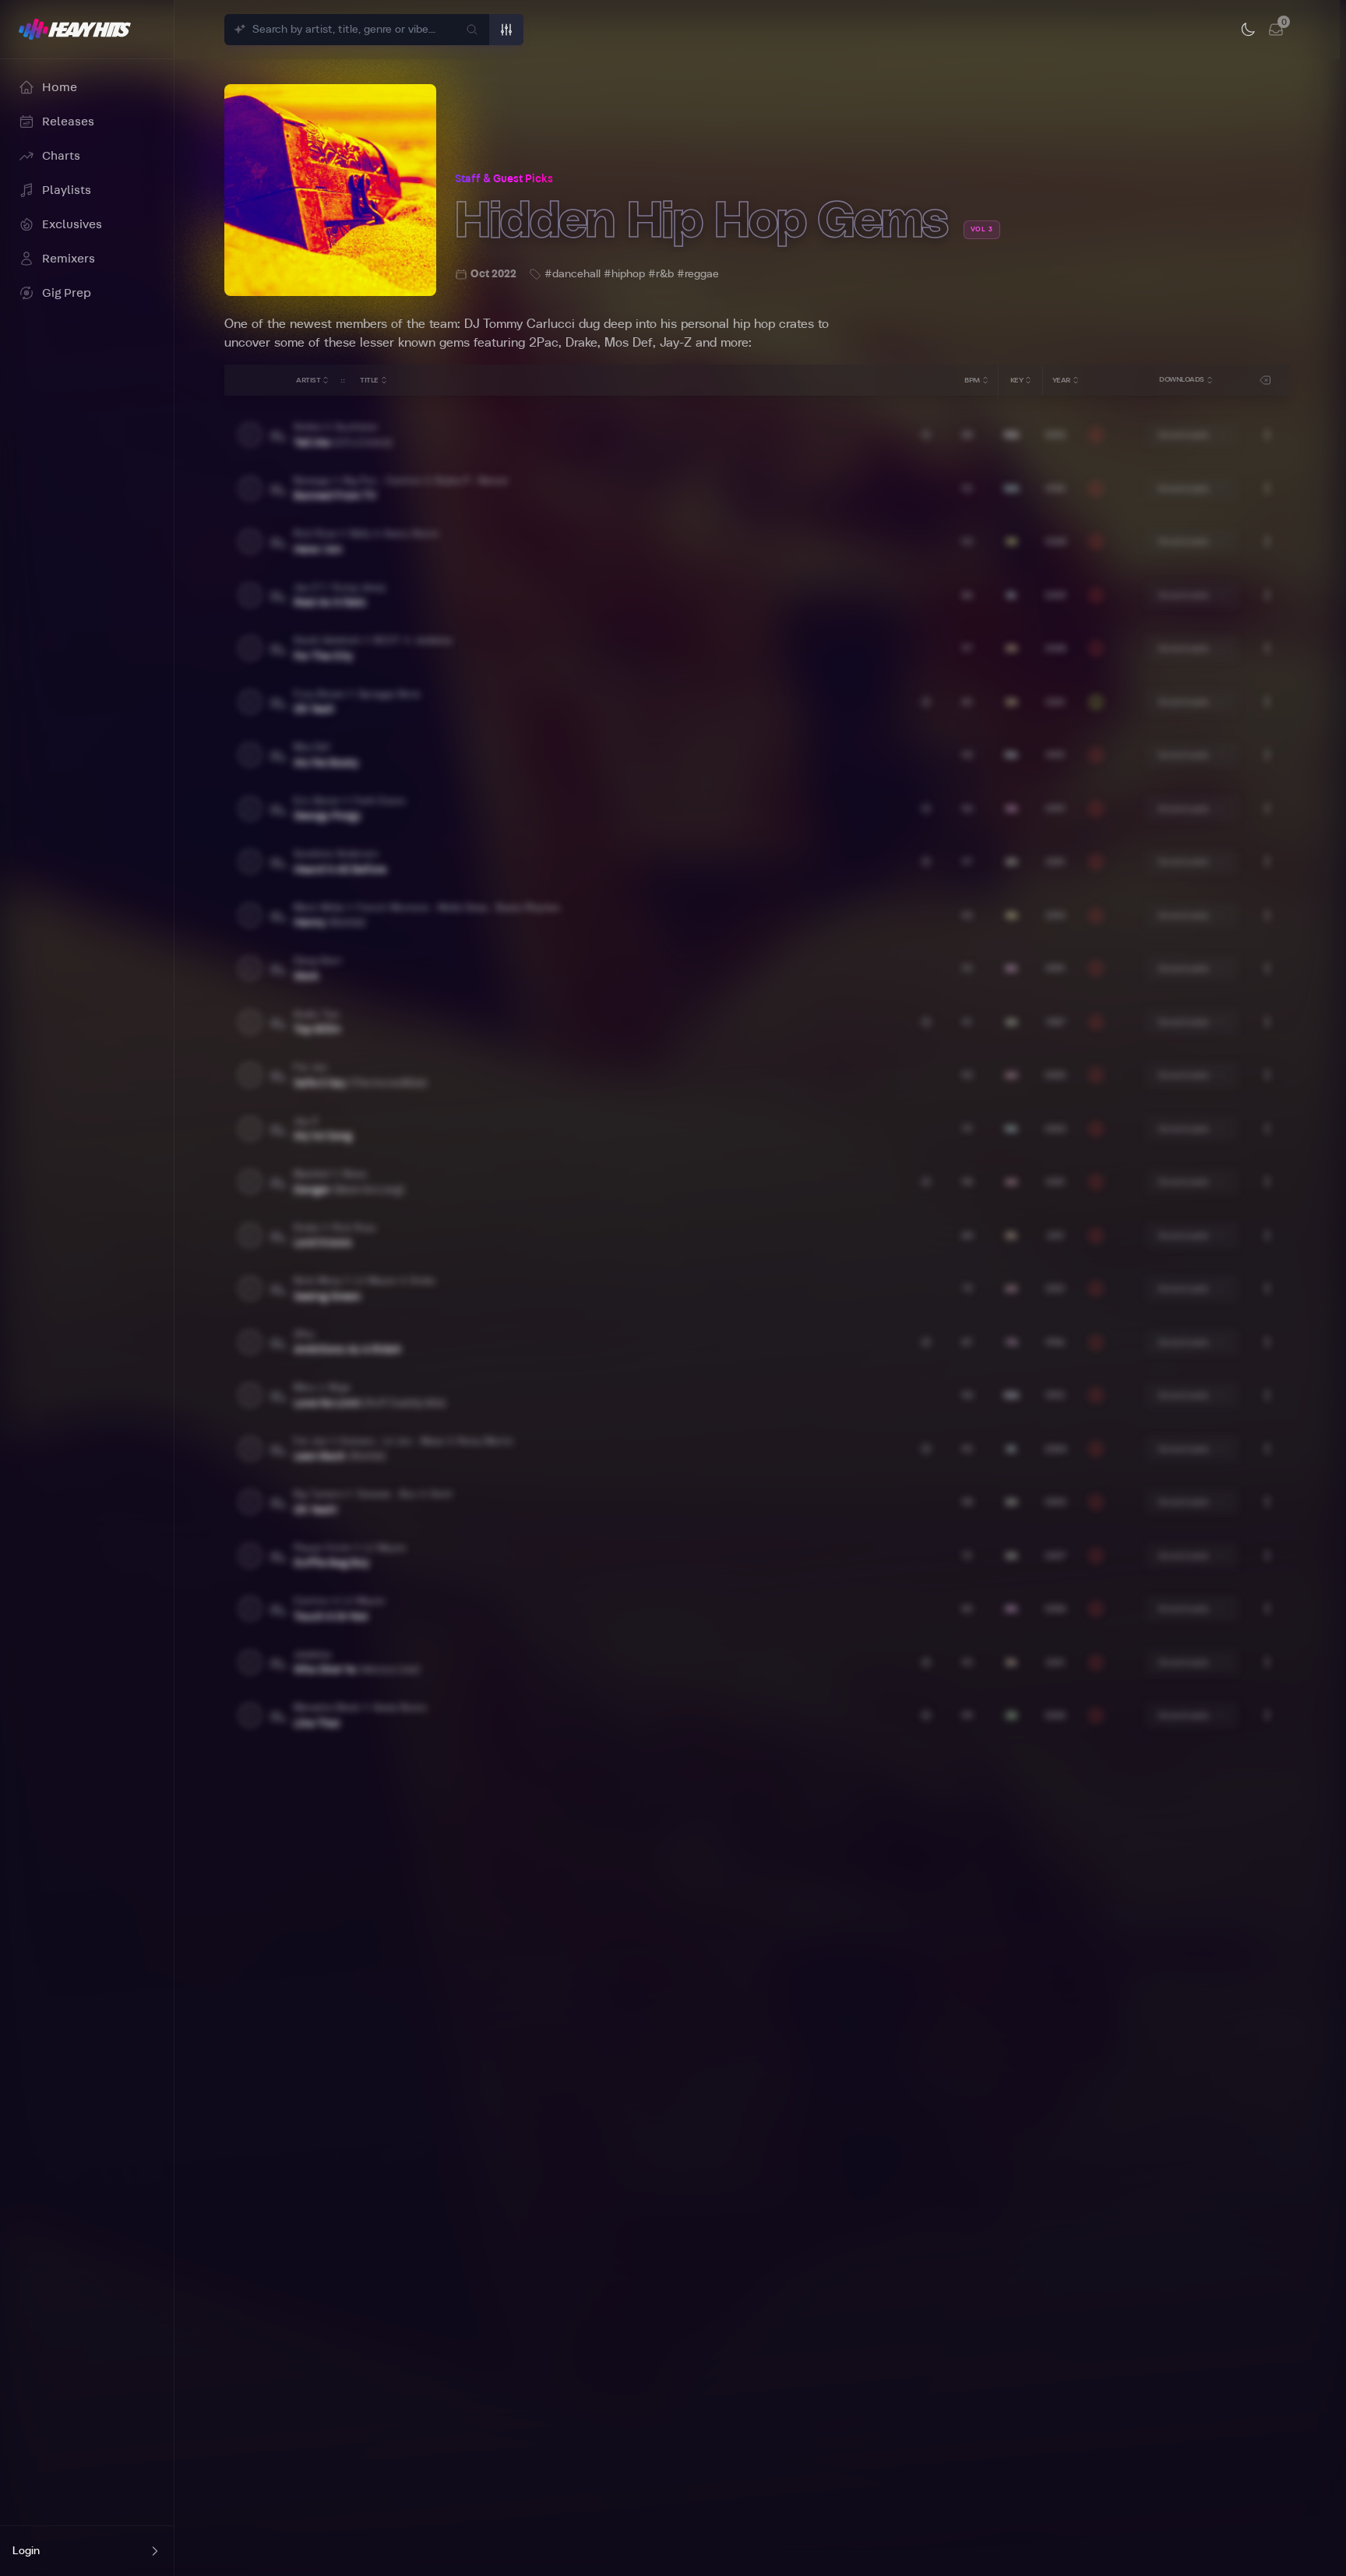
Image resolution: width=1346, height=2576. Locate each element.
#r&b (661, 274)
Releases (68, 122)
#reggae (698, 274)
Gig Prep (67, 293)
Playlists (67, 190)
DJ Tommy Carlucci (520, 324)
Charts (61, 156)
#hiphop (624, 274)
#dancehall (573, 274)
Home (60, 87)
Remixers (69, 259)
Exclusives (72, 224)
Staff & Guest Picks (504, 179)
